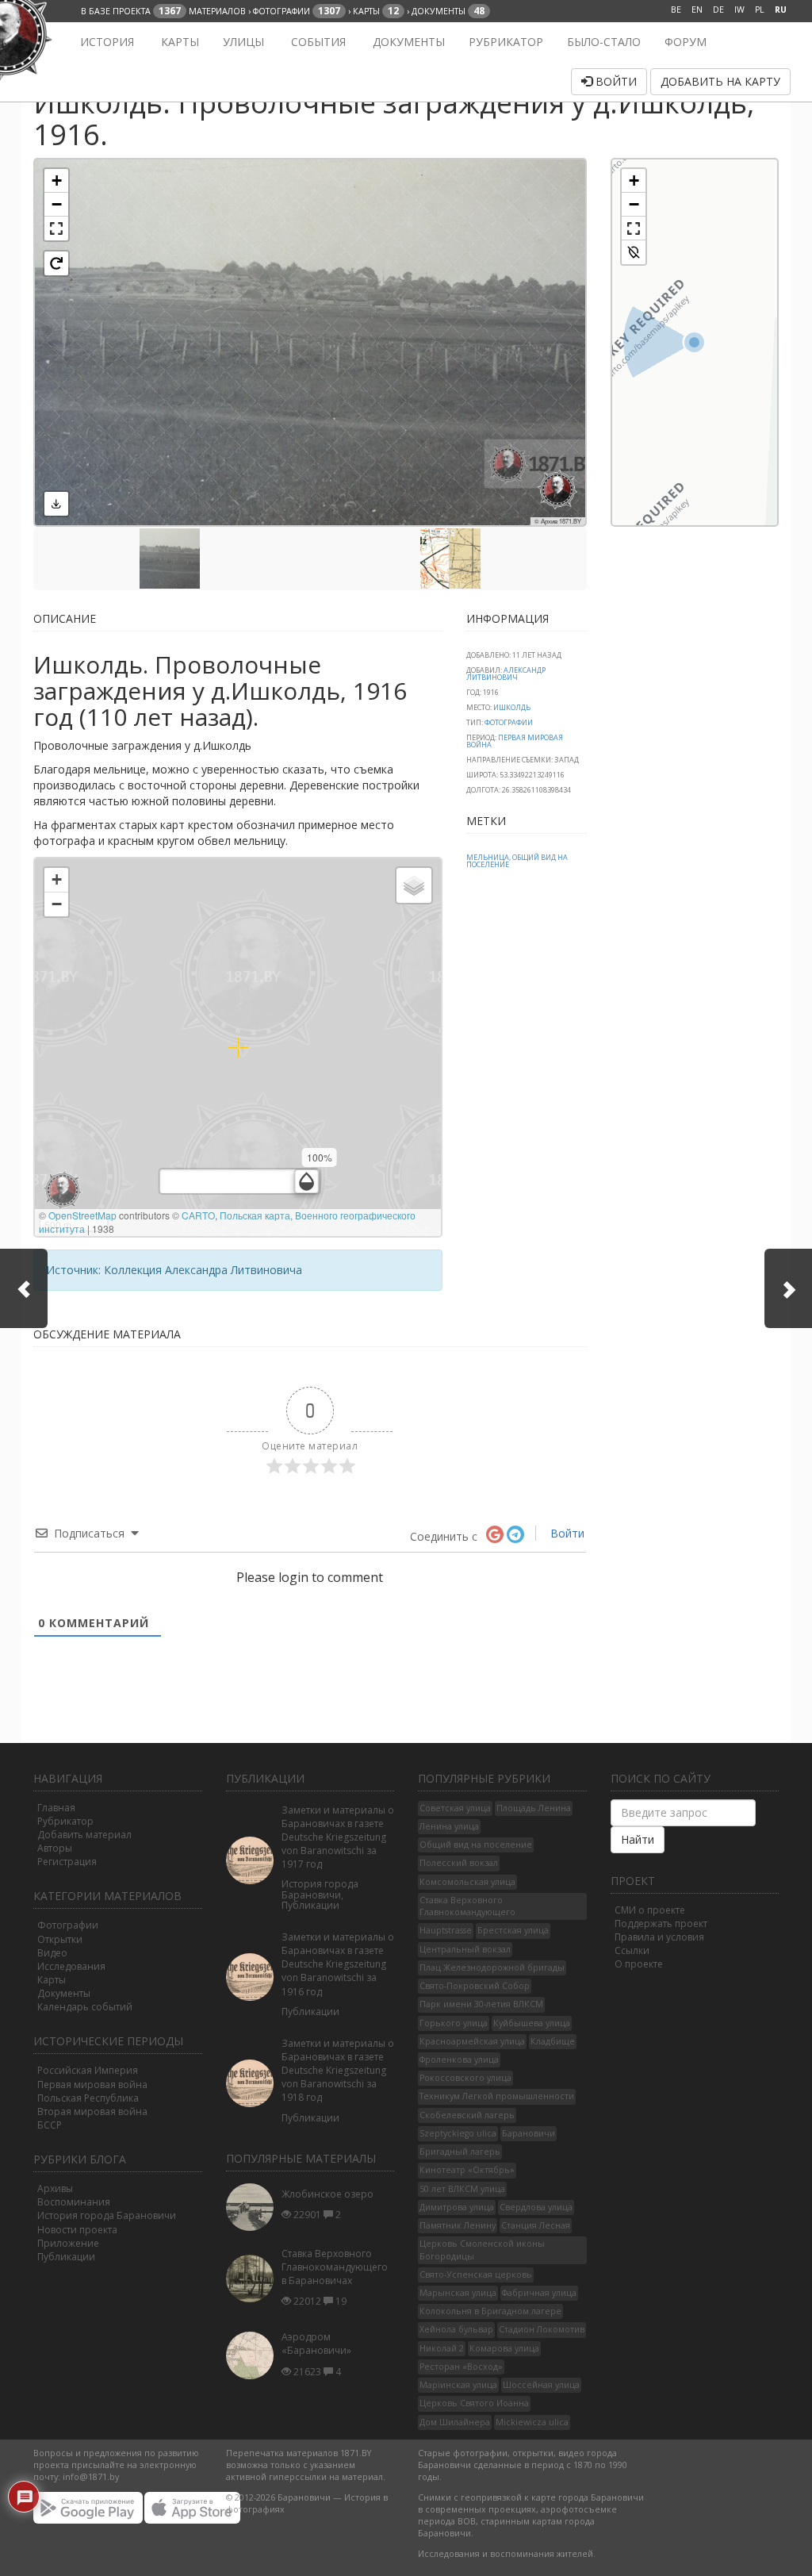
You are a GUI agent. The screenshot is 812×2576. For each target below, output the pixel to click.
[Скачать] (56, 504)
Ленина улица (449, 1826)
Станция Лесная (536, 2225)
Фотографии (509, 722)
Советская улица (455, 1808)
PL (760, 10)
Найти (638, 1839)
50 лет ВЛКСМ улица (462, 2189)
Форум (686, 42)
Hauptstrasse (446, 1930)
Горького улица (454, 2023)
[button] (56, 181)
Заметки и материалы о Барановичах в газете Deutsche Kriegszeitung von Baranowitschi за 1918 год (338, 2071)
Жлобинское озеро (327, 2194)
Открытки (60, 1939)
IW (739, 10)
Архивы (55, 2188)
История (105, 42)
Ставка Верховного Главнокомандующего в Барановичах (335, 2267)
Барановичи (529, 2133)
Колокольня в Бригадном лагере (490, 2311)
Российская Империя (88, 2070)
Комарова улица (504, 2348)
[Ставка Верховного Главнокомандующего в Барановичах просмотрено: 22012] (254, 2279)
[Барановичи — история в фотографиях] (43, 42)
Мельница (488, 857)
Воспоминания (74, 2202)
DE (718, 10)
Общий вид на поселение (517, 861)
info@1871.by (91, 2477)
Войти (615, 81)
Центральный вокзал (465, 1949)
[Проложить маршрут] (634, 252)
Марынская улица (458, 2293)
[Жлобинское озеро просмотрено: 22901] (254, 2207)
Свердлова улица (536, 2207)
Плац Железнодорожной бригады (492, 1968)
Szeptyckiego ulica (458, 2133)
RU (781, 10)
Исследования (71, 1966)
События (317, 42)
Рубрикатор (506, 42)
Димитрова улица (457, 2207)
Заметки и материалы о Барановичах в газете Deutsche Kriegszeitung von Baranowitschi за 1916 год (338, 1964)
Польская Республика (88, 2098)
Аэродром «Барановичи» (316, 2344)
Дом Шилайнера (455, 2422)
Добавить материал (84, 1835)
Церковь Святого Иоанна (474, 2403)
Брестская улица (513, 1930)
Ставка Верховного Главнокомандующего (467, 1906)
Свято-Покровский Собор (475, 1986)
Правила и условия (659, 1937)
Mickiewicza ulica (532, 2422)
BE (676, 10)
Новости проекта (77, 2230)
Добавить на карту (720, 81)
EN (697, 10)
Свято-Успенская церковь (476, 2275)
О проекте (639, 1964)
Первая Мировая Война (515, 741)
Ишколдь (512, 707)
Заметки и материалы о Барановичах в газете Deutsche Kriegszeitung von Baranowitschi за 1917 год (338, 1837)
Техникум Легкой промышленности (497, 2096)
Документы (407, 42)
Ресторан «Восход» (461, 2367)
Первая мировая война (92, 2085)
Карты (178, 42)
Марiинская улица (458, 2385)
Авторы (55, 1848)
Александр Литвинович (506, 674)
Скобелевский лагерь (467, 2115)
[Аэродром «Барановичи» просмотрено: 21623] (254, 2355)
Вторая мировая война (92, 2111)
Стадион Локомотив (542, 2329)
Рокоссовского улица (465, 2078)
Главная (56, 1808)
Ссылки (632, 1950)
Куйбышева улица (532, 2023)
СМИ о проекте (650, 1910)
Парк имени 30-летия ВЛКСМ (481, 2004)
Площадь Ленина (534, 1808)
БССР (50, 2125)
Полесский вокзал (459, 1863)
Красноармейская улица (472, 2041)
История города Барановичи (107, 2215)
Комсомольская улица (467, 1882)
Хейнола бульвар (456, 2329)
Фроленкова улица (459, 2060)
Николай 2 (442, 2348)
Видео (52, 1953)
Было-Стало (604, 42)
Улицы (243, 42)
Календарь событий (85, 2007)
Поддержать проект (661, 1923)
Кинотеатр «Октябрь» (467, 2170)
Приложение (68, 2243)
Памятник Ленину (458, 2225)
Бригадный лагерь (460, 2152)
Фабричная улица (539, 2293)
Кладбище (553, 2041)
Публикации (66, 2257)
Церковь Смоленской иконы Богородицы (482, 2250)
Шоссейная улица (541, 2385)
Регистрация (67, 1862)
